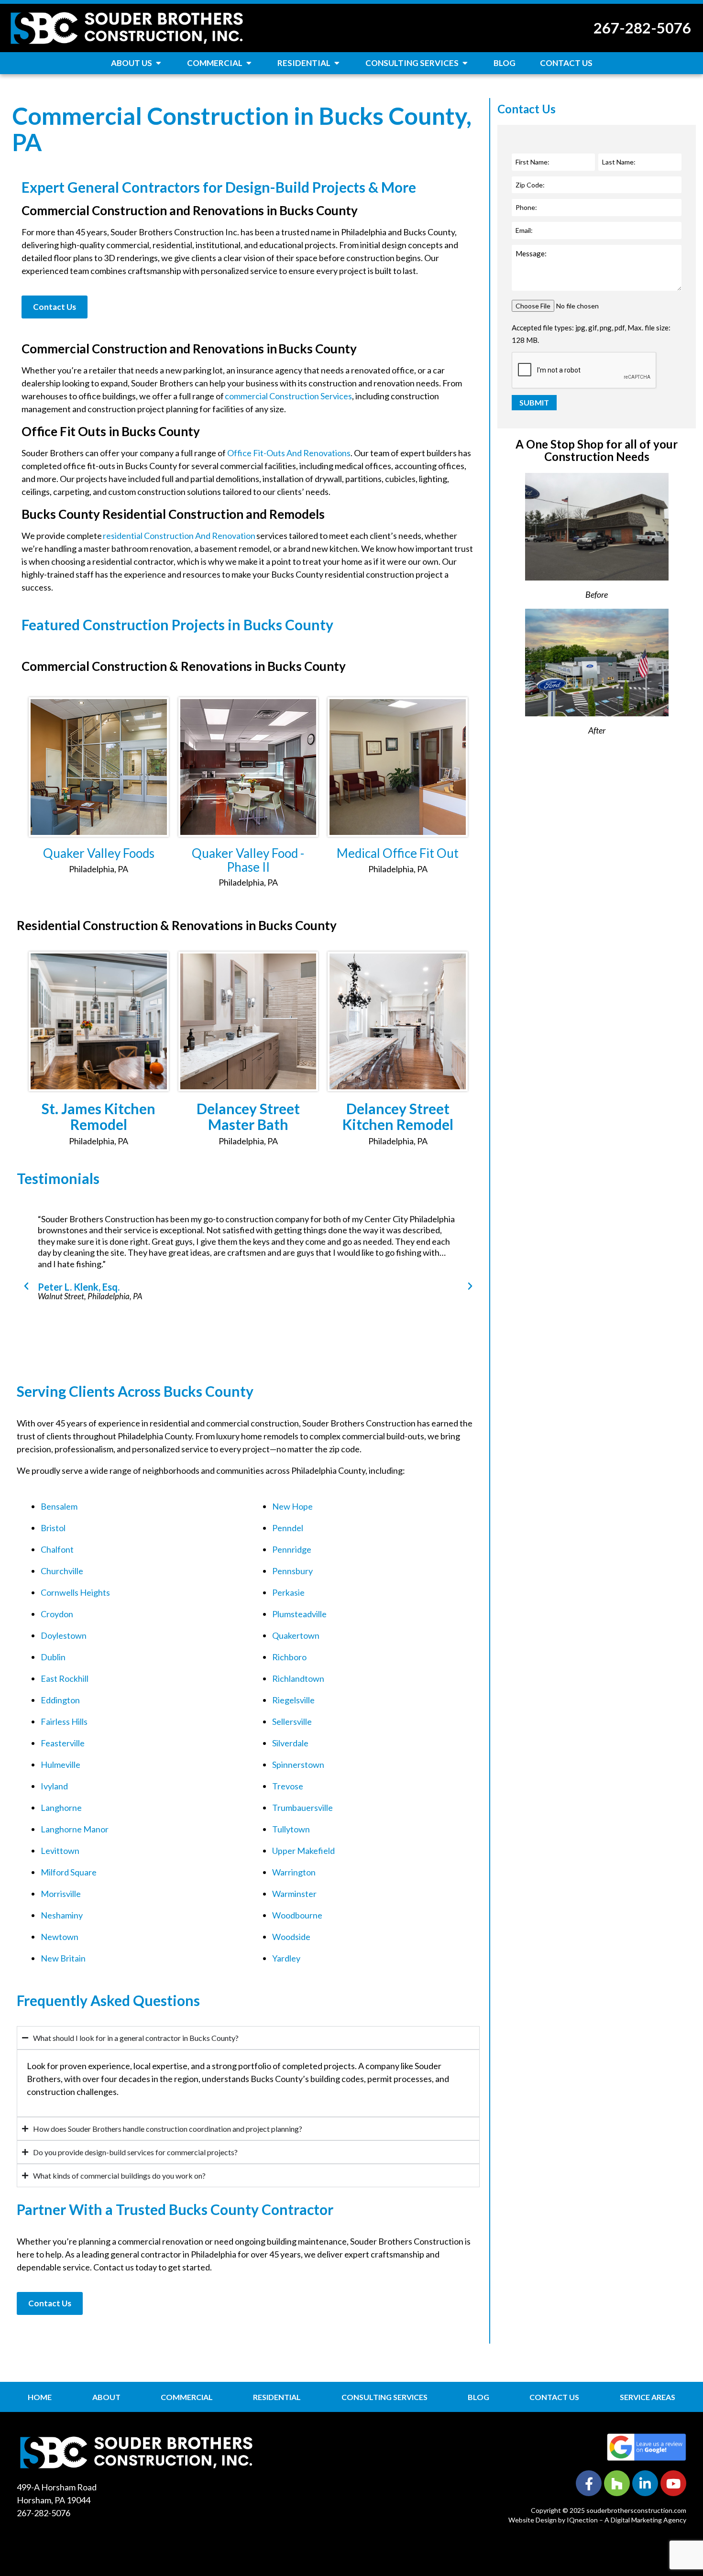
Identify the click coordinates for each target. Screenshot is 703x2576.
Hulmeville (60, 1765)
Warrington (294, 1872)
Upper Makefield (303, 1851)
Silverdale (290, 1743)
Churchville (62, 1571)
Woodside (291, 1937)
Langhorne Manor (75, 1829)
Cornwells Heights (75, 1592)
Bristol (53, 1528)
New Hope (292, 1506)
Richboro (289, 1657)
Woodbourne (297, 1915)
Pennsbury (292, 1571)
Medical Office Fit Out (398, 853)
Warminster (294, 1894)
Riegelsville (293, 1700)
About (106, 2397)
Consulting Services (384, 2397)
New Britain (63, 1958)
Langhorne (61, 1808)
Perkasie (288, 1592)
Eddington (60, 1700)
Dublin (53, 1657)
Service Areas (648, 2397)
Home (40, 2397)
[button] (26, 1286)
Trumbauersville (302, 1808)
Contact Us (554, 2397)
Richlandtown (298, 1678)
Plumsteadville (299, 1614)
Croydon (57, 1614)
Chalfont (57, 1549)
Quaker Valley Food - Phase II (248, 860)
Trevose (288, 1786)
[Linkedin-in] (645, 2483)
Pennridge (292, 1549)
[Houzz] (617, 2483)
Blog (478, 2397)
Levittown (60, 1851)
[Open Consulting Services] (465, 63)
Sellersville (292, 1721)
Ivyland (54, 1786)
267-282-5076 (642, 28)
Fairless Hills (64, 1721)
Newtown (60, 1937)
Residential (277, 2397)
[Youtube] (673, 2483)
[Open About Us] (159, 63)
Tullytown (291, 1829)
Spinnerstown (298, 1765)
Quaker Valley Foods (99, 853)
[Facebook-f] (589, 2483)
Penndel (288, 1528)
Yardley (286, 1958)
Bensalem (59, 1506)
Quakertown (296, 1635)
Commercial (187, 2397)
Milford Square (69, 1872)
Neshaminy (62, 1915)
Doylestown (64, 1635)
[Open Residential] (337, 63)
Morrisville (61, 1894)
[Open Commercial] (249, 63)
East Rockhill (65, 1678)
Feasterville (63, 1743)
